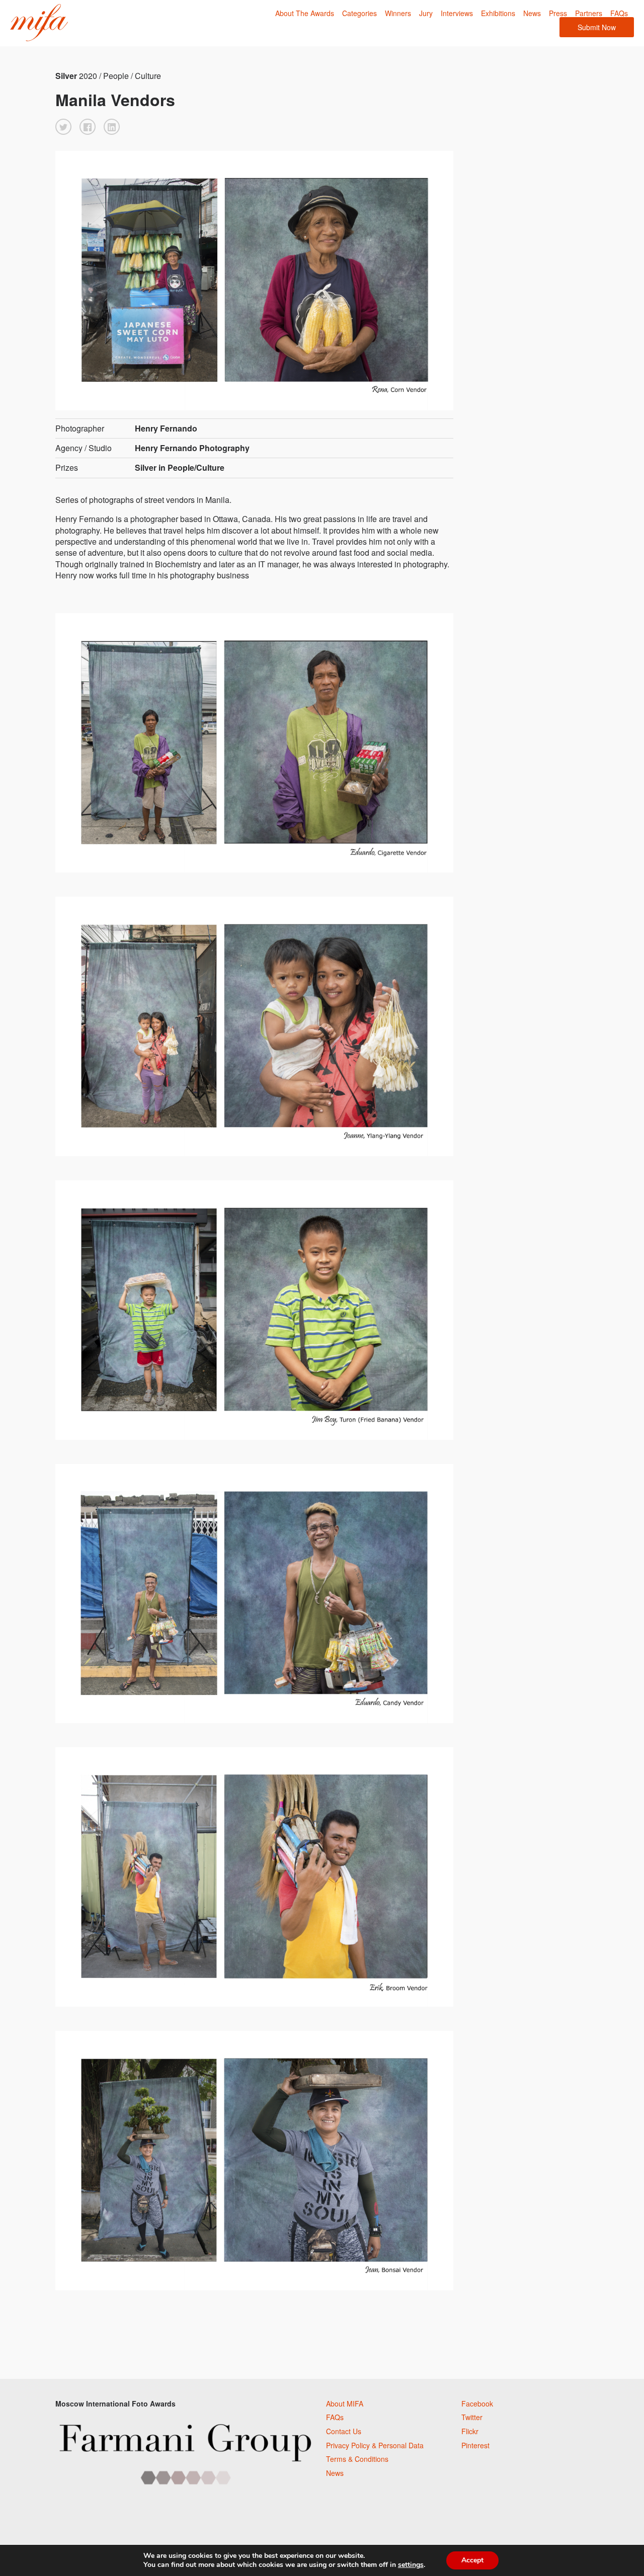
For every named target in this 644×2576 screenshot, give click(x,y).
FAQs (619, 13)
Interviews (457, 13)
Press (558, 13)
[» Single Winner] (39, 23)
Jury (426, 13)
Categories (359, 13)
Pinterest (475, 2445)
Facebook (477, 2403)
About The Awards (305, 13)
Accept (472, 2560)
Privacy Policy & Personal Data (375, 2445)
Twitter (472, 2417)
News (532, 13)
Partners (589, 13)
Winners (398, 13)
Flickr (470, 2431)
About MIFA (345, 2403)
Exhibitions (498, 13)
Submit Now (597, 27)
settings (411, 2565)
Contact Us (344, 2431)
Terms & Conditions (357, 2459)
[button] (63, 127)
